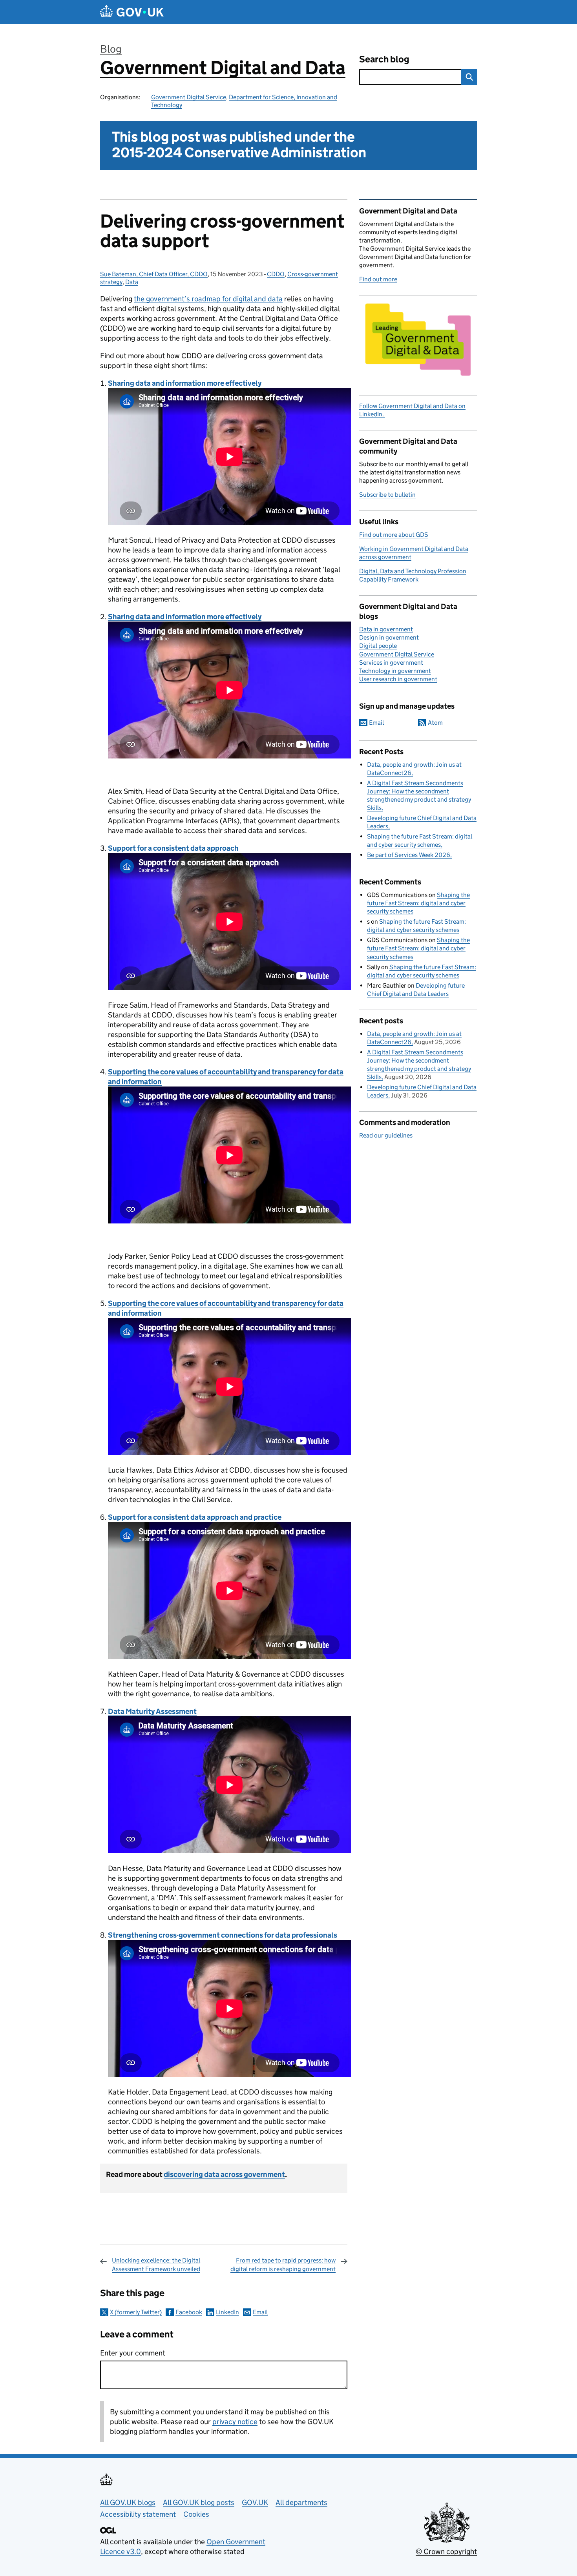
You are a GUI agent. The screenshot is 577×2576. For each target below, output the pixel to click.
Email (260, 2312)
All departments (301, 2502)
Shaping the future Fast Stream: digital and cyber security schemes (418, 903)
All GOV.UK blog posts (199, 2502)
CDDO (276, 274)
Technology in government (395, 671)
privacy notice (235, 2422)
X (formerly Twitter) (136, 2312)
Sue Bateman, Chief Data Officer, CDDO (154, 274)
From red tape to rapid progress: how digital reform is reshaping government (283, 2265)
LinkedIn (227, 2312)
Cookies (196, 2514)
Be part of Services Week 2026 (409, 855)
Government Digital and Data (223, 68)
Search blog (384, 59)
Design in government (389, 637)
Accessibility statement (138, 2514)
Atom (435, 723)
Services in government (391, 663)
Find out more (378, 279)
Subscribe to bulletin (387, 495)
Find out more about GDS (394, 535)
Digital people (378, 646)
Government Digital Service (189, 97)
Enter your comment (133, 2353)
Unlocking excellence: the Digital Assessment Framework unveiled (156, 2265)
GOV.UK (255, 2502)
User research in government (398, 679)
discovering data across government (224, 2174)
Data (132, 282)
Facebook (189, 2312)
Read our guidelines (386, 1135)
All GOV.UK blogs (128, 2502)
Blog (111, 49)
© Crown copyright (446, 2551)
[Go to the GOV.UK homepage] (132, 12)
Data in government (386, 629)
